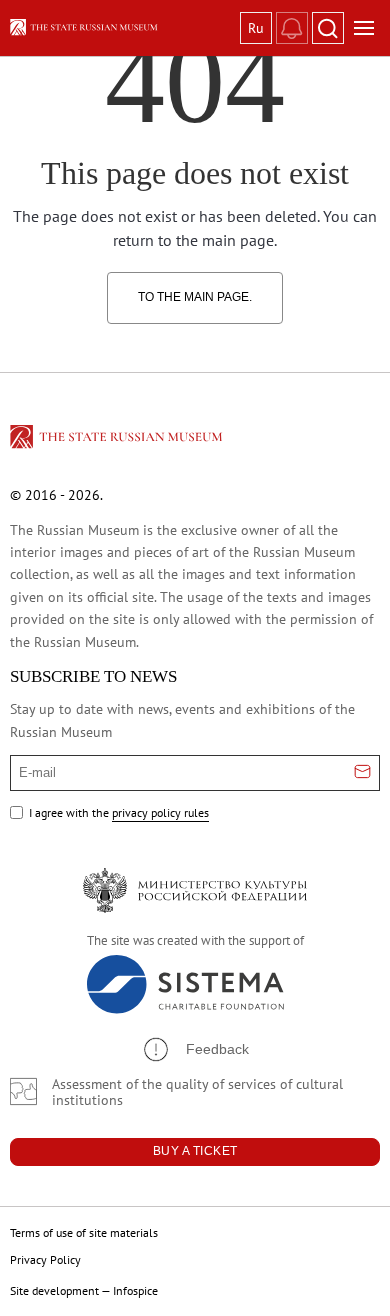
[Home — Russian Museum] (121, 27)
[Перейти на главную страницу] (118, 440)
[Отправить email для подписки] (362, 773)
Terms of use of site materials (84, 1232)
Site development (54, 1290)
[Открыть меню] (364, 28)
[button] (195, 1049)
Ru (256, 28)
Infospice (135, 1290)
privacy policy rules (160, 812)
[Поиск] (328, 28)
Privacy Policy (45, 1259)
